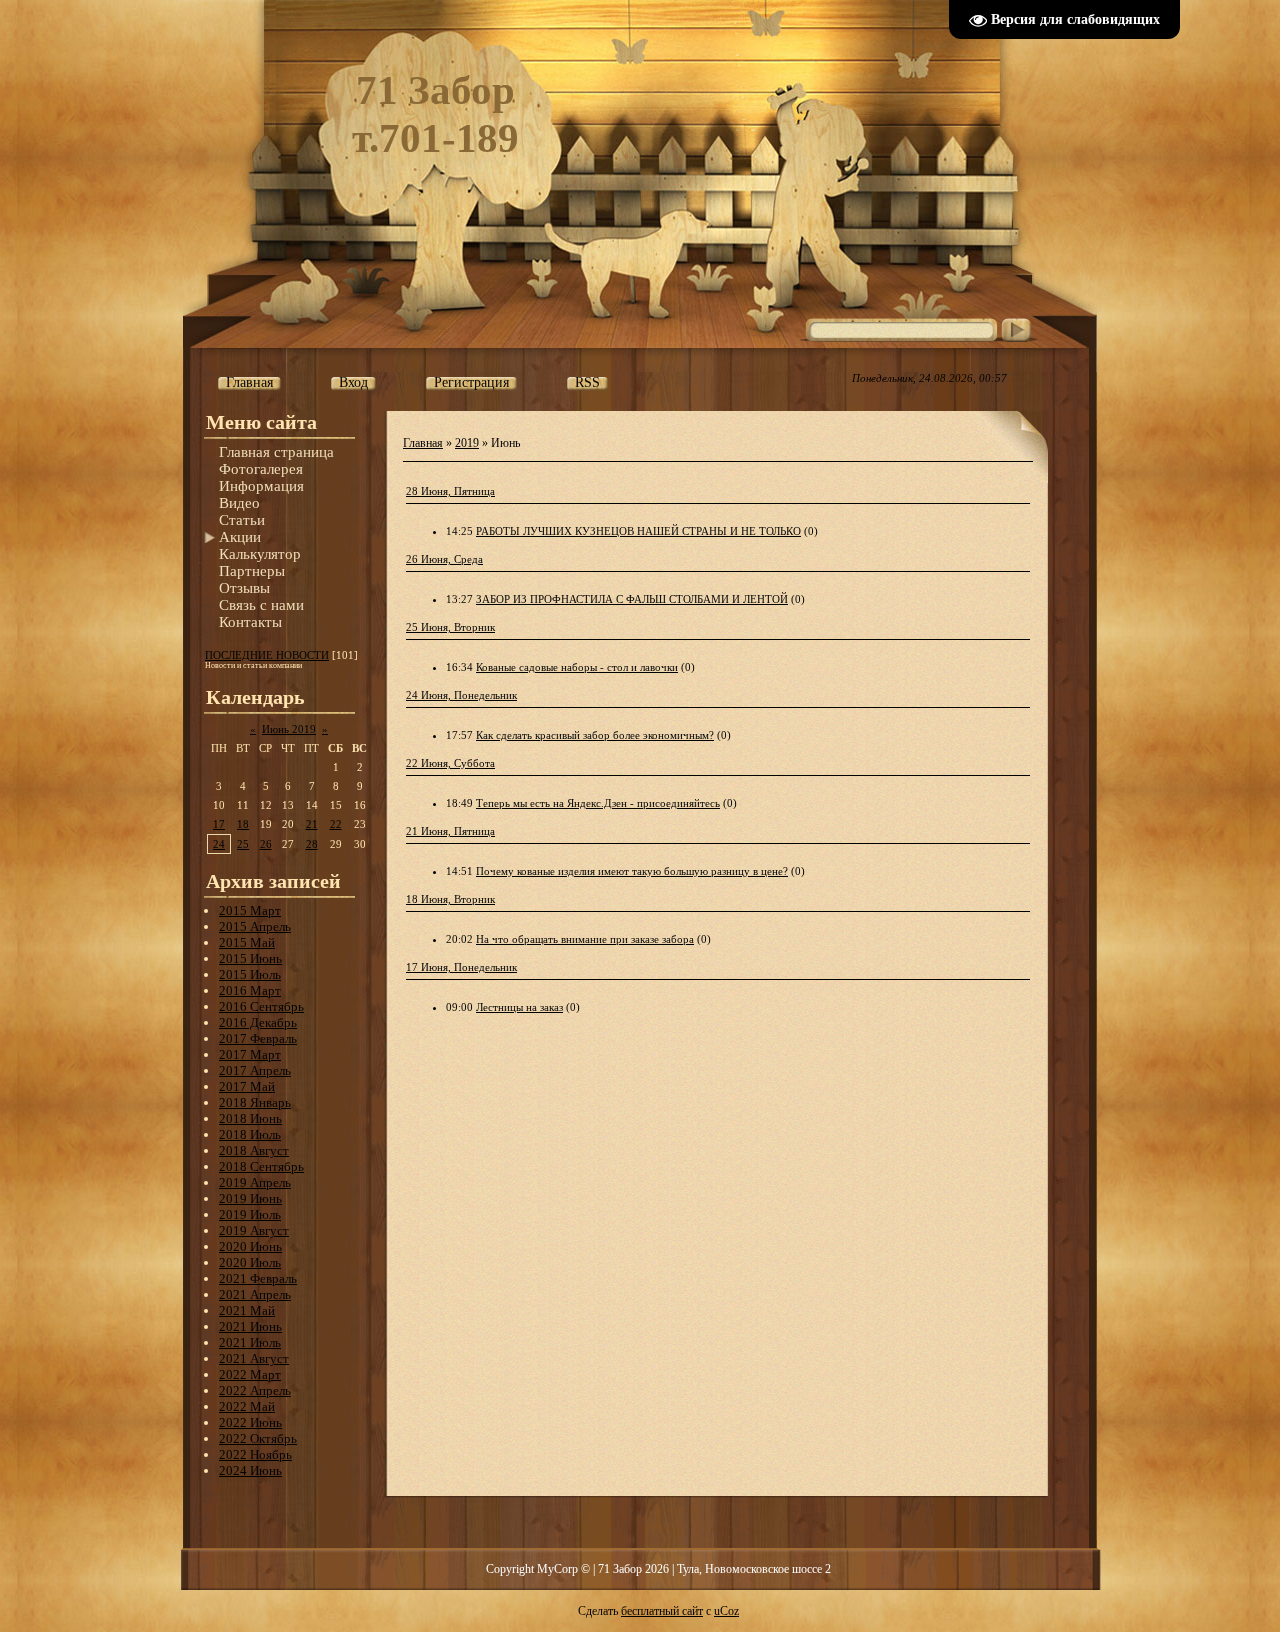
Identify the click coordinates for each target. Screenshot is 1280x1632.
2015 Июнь (250, 958)
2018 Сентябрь (261, 1166)
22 (336, 824)
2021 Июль (250, 1342)
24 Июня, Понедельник (461, 695)
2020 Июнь (250, 1246)
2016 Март (250, 990)
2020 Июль (250, 1262)
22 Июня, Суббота (450, 763)
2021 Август (254, 1358)
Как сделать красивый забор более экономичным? (595, 735)
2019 (467, 443)
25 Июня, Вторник (450, 627)
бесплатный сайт (662, 1611)
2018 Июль (250, 1134)
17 (219, 824)
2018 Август (254, 1150)
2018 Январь (255, 1102)
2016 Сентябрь (261, 1006)
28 (312, 844)
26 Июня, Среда (444, 559)
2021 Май (247, 1310)
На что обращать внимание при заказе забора (585, 939)
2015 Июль (250, 974)
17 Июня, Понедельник (461, 967)
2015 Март (250, 910)
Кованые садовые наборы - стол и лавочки (577, 667)
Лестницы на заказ (519, 1007)
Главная (423, 443)
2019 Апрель (255, 1182)
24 (219, 844)
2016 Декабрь (258, 1022)
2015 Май (247, 942)
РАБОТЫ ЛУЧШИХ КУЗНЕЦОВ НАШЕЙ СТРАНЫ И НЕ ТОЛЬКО (638, 531)
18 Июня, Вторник (450, 899)
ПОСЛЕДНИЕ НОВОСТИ (267, 655)
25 (243, 844)
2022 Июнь (250, 1422)
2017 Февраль (258, 1038)
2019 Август (254, 1230)
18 (243, 824)
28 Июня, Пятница (450, 491)
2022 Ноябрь (255, 1454)
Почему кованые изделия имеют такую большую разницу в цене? (632, 871)
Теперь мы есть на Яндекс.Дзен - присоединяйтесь (598, 803)
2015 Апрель (255, 926)
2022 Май (247, 1406)
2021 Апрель (255, 1294)
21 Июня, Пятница (450, 831)
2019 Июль (250, 1214)
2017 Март (250, 1054)
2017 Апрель (255, 1070)
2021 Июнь (250, 1326)
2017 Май (247, 1086)
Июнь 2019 (289, 729)
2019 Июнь (250, 1198)
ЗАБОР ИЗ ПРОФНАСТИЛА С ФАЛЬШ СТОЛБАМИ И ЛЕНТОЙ (632, 599)
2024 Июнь (250, 1470)
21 (312, 824)
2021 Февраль (258, 1278)
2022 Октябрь (258, 1438)
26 (266, 844)
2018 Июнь (250, 1118)
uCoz (726, 1611)
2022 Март (250, 1374)
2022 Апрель (255, 1390)
